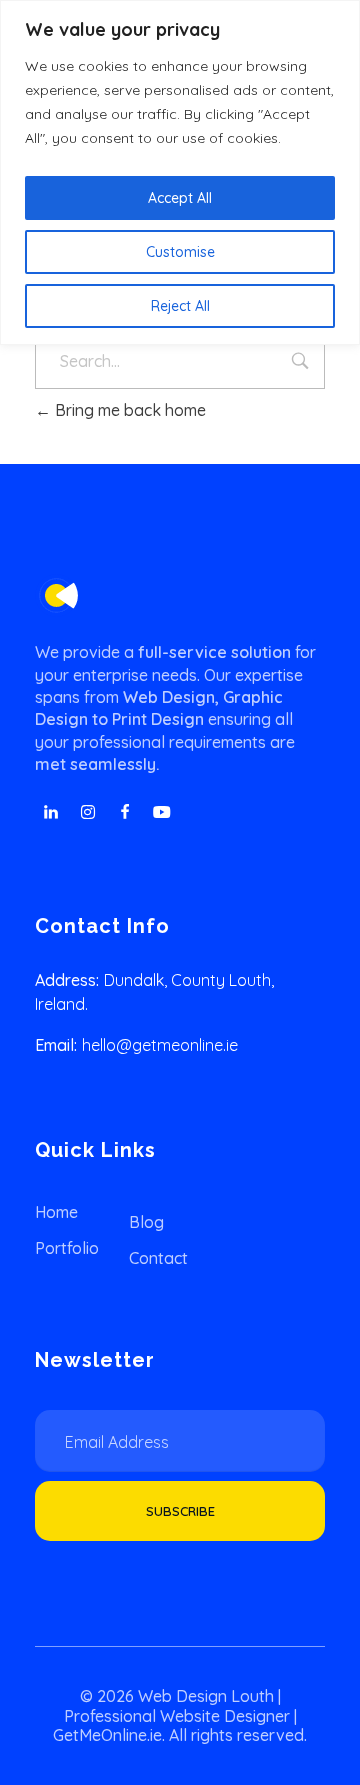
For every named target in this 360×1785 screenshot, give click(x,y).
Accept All (180, 198)
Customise (180, 252)
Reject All (180, 306)
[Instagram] (88, 812)
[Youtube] (162, 812)
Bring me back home (128, 410)
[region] (180, 172)
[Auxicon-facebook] (125, 812)
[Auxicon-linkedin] (51, 812)
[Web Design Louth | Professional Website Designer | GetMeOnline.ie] (56, 595)
